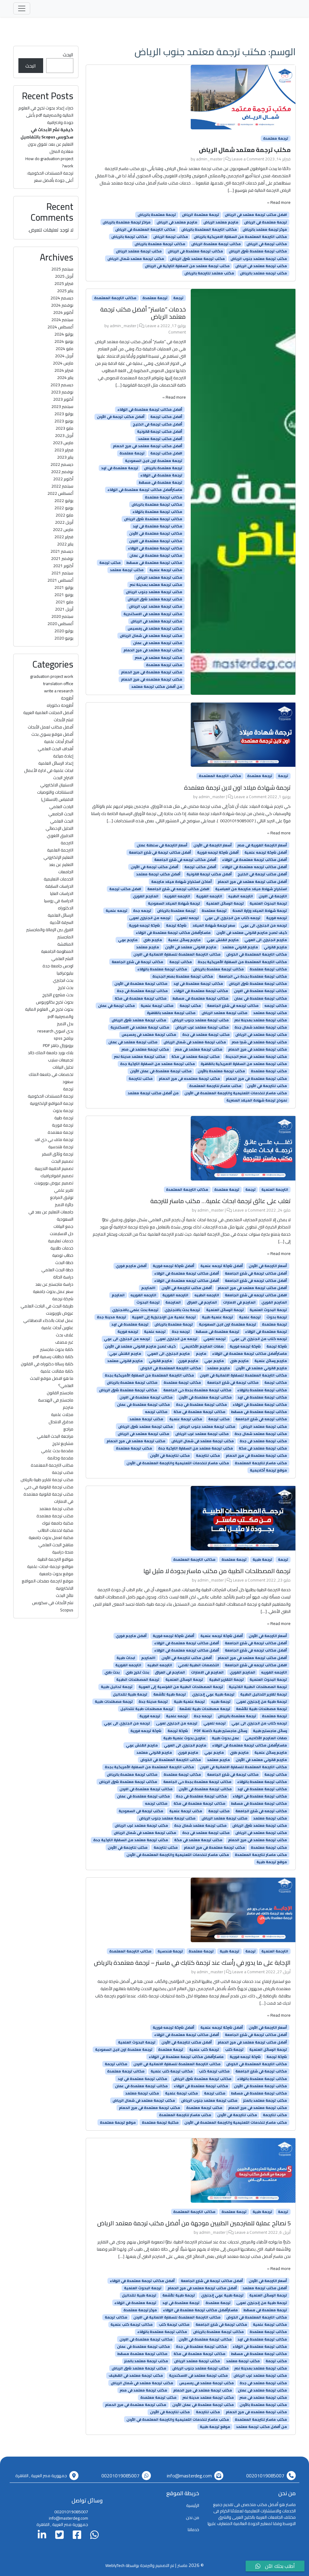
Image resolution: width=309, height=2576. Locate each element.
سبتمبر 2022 (62, 486)
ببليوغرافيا (65, 973)
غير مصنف (64, 1342)
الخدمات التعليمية (59, 879)
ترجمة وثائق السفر (58, 1154)
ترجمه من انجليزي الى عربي (264, 925)
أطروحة (67, 698)
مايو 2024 (64, 349)
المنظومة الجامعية (57, 951)
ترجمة (178, 298)
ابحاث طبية (126, 1658)
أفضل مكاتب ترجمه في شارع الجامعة (185, 860)
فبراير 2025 (64, 283)
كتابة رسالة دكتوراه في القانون (47, 1364)
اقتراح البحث (63, 778)
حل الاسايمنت (62, 1234)
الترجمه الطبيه (241, 896)
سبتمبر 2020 (62, 616)
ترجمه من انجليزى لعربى (150, 918)
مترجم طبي (153, 940)
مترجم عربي (128, 940)
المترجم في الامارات (239, 1302)
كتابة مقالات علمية (57, 1371)
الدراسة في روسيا (59, 901)
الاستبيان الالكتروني (57, 785)
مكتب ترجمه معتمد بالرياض (263, 273)
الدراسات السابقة (59, 886)
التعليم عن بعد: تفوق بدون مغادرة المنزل (51, 148)
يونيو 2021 (64, 595)
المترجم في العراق (202, 1302)
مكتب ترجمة (110, 563)
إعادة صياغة (63, 756)
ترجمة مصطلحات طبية (114, 1702)
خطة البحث (64, 1263)
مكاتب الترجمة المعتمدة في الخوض (257, 954)
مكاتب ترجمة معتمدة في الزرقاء (155, 548)
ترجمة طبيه (221, 1702)
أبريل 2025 (64, 276)
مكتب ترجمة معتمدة (164, 665)
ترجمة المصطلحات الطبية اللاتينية (258, 1687)
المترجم (118, 1295)
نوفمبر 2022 (62, 472)
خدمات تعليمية (61, 1241)
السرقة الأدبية (62, 922)
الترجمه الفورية (209, 896)
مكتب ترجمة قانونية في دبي (49, 1487)
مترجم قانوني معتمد (240, 947)
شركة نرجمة (63, 1299)
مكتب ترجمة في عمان (116, 1006)
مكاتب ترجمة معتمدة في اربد (158, 526)
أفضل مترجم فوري (131, 1266)
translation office (58, 684)
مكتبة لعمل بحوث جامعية (51, 1538)
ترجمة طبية (262, 1560)
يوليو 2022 (64, 501)
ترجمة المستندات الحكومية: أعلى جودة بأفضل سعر (50, 177)
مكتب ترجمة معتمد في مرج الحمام (153, 650)
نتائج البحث (65, 1595)
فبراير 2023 (64, 450)
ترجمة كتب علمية (204, 2050)
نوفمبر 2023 (62, 392)
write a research (59, 691)
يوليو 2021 (64, 587)
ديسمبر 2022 (62, 464)
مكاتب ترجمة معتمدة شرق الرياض (258, 251)
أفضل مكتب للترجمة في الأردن (187, 1288)
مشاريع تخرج (63, 1443)
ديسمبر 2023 (62, 385)
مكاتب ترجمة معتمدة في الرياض (195, 251)
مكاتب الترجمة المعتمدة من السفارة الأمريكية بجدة (242, 962)
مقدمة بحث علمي (57, 1451)
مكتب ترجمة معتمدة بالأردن (221, 1071)
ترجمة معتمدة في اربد (120, 468)
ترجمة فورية (63, 1125)
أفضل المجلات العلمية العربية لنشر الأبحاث (48, 716)
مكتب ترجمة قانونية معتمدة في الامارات (48, 1498)
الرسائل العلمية (61, 915)
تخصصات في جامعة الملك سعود (51, 1078)
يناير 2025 (65, 291)
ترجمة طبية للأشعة (170, 1694)
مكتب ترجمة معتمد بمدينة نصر (156, 585)
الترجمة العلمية (275, 1190)
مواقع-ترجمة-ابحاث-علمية (50, 1566)
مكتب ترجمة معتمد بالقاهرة (171, 1013)
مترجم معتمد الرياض (221, 222)
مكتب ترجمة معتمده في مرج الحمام (152, 679)
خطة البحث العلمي (57, 1270)
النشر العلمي (62, 959)
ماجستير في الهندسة (56, 1400)
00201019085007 (265, 2476)
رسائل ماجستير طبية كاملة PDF (221, 1731)
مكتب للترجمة (141, 1078)
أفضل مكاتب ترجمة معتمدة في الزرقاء (150, 409)
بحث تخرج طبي (137, 1672)
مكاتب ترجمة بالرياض (129, 237)
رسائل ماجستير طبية (270, 1731)
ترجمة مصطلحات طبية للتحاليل (147, 1709)
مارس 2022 (63, 529)
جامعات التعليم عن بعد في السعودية (51, 1215)
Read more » (279, 202)
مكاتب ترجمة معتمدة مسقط (142, 2354)
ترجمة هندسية (170, 1951)
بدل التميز (65, 1024)
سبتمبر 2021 (62, 573)
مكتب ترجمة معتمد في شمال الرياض (151, 636)
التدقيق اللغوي (60, 836)
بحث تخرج (65, 988)
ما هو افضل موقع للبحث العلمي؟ (52, 1382)
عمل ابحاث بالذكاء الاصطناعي (48, 1320)
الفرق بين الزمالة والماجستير (50, 930)
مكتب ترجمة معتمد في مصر (159, 657)
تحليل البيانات (63, 1067)
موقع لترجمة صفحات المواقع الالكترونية (48, 1585)
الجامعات (66, 872)
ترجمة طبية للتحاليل (130, 1694)
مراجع (68, 1429)
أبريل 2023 (64, 435)
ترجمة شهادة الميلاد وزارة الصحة (260, 911)
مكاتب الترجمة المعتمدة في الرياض (145, 229)
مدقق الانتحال (61, 1422)
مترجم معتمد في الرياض (177, 222)
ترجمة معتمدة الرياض (201, 215)
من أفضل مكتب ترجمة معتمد (157, 687)
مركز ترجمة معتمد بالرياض (265, 229)
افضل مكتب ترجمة (166, 453)
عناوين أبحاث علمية (57, 1328)
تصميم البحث (62, 1161)
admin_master (209, 159)
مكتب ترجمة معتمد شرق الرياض (198, 258)
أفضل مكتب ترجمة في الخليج (158, 424)
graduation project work (52, 676)
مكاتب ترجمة (181, 962)
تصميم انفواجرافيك (57, 1176)
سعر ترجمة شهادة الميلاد (214, 925)
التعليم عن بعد (61, 864)
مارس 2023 (63, 443)
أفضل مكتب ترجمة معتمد (160, 439)
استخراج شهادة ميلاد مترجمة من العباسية (251, 889)
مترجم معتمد (148, 947)
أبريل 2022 (64, 522)
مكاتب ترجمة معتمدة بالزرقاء (157, 512)
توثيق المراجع (62, 1197)
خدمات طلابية (62, 1248)
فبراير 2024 (64, 370)
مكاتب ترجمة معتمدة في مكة (141, 998)
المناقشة (65, 944)
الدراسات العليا (62, 893)
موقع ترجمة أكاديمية (268, 1470)
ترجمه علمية (116, 911)
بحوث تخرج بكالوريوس (55, 1002)
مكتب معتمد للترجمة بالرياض (209, 273)
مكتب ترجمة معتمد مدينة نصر (140, 1057)
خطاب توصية (63, 1255)
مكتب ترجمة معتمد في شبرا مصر (259, 1042)
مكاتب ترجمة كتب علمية (172, 2071)
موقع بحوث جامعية (56, 1574)
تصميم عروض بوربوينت (54, 1183)
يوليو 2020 (64, 631)
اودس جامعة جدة (58, 966)
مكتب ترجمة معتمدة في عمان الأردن (161, 1071)
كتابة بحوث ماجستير (57, 1349)
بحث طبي (112, 1672)
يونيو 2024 (64, 341)
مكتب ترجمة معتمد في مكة (196, 1057)
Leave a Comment (248, 159)
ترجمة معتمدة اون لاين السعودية (154, 460)
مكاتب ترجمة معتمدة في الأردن (156, 533)
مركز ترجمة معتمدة (140, 2310)
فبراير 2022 (64, 537)
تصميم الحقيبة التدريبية (54, 1168)
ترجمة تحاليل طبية (117, 1687)
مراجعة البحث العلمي (55, 1436)
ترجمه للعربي (188, 918)
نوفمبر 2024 (62, 305)
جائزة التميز (64, 1205)
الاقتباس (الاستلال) (57, 799)
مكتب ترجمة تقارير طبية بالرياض (47, 1480)
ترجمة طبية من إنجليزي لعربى (262, 1702)
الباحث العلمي (61, 807)
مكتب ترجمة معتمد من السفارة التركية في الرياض (187, 266)
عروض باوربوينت (60, 1313)
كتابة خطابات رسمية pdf (53, 1357)
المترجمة (173, 1302)
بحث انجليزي (63, 980)
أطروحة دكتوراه (60, 705)
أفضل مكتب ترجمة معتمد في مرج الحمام (148, 446)
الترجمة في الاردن (273, 896)
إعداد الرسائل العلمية (56, 763)
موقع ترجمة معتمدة (118, 2122)
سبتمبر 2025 (62, 269)
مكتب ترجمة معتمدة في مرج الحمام (152, 672)
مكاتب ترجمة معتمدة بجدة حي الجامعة (253, 976)
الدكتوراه (66, 908)
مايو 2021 (64, 602)
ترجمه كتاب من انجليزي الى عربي (233, 918)
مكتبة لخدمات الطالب (56, 1530)
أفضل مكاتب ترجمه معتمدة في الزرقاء (255, 867)
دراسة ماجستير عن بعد (54, 1284)
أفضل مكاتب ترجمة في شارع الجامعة (160, 852)
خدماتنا (193, 2530)
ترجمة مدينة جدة (111, 1317)
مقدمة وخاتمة (60, 1458)
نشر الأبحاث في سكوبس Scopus (53, 1606)
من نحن (193, 2518)
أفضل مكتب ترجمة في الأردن (121, 417)
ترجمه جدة (142, 911)
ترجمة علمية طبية (217, 1317)
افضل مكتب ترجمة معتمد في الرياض (256, 215)
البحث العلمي (62, 821)
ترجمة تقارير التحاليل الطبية (264, 1694)
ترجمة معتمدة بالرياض (157, 215)
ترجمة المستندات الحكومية (51, 1096)
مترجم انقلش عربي (223, 940)
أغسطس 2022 (60, 493)
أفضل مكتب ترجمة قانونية (160, 431)
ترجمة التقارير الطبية (226, 1680)
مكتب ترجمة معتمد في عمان (158, 643)
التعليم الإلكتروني (58, 857)
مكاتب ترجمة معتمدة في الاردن (156, 541)
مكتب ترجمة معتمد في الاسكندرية (153, 614)
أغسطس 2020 (60, 624)
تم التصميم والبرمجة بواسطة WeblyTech (140, 2565)
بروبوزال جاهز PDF (58, 1045)
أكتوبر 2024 (63, 312)
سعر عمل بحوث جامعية (53, 1291)
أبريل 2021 (64, 609)
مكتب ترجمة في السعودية (141, 1811)
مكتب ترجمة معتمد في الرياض (261, 266)
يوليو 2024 (64, 334)
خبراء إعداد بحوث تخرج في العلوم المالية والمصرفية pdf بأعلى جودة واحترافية (46, 115)
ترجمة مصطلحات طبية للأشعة (261, 1709)
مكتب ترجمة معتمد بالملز (265, 2100)
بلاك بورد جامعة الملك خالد (51, 1053)
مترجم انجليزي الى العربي (266, 940)
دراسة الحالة (63, 1277)
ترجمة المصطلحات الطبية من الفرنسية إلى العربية (181, 1687)
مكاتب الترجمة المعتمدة (115, 298)
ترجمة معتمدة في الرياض (266, 222)
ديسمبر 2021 (62, 551)
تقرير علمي (64, 1190)
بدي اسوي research (55, 1031)
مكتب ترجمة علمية (166, 570)
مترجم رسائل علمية (184, 940)
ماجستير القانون (60, 1393)
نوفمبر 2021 (62, 558)
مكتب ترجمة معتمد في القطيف (136, 2375)
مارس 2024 (63, 363)
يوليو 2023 (64, 414)
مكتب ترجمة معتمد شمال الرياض (136, 258)
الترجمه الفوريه (177, 896)
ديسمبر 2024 (62, 298)
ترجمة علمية (250, 1317)
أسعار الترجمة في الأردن (213, 845)
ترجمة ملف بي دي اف (54, 1139)
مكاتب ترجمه (276, 1006)
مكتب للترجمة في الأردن (267, 1086)
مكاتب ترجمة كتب (214, 2071)
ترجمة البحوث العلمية (268, 903)
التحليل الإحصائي (59, 828)
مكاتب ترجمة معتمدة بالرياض (160, 244)
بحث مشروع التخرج (58, 995)
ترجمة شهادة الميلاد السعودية (174, 903)
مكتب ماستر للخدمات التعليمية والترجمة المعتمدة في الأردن (236, 1093)
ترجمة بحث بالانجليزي (182, 1310)
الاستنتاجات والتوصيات (55, 792)
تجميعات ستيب (61, 1060)
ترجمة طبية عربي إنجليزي (213, 1694)
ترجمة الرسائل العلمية (225, 903)
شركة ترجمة (176, 925)
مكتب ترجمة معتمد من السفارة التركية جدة (158, 1064)
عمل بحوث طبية (226, 1738)
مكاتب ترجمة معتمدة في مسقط (154, 563)
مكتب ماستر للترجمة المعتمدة (215, 1086)
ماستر (182, 2565)
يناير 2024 (65, 378)
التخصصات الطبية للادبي (199, 1665)
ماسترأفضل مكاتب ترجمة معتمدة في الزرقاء (145, 490)
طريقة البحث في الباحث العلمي (47, 1306)
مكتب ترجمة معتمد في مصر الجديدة (256, 1057)
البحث (68, 55)
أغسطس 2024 (60, 327)
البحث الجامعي (61, 814)
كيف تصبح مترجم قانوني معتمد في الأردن (252, 933)
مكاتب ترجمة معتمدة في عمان (156, 555)
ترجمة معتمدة (276, 138)
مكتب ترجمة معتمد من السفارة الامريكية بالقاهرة (244, 1064)
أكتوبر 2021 (63, 566)
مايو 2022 (64, 515)
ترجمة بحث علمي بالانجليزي (135, 1310)
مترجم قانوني (275, 947)
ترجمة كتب (234, 2050)
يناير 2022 (65, 544)
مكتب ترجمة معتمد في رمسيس (155, 628)
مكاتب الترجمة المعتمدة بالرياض (209, 229)
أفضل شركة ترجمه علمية (266, 852)
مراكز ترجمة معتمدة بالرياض (127, 222)
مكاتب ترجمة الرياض (171, 237)
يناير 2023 (65, 457)
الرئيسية (193, 2505)
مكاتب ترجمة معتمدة (164, 497)
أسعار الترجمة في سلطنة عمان (162, 845)
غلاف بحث (65, 1335)
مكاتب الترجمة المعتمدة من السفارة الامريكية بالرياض (240, 237)
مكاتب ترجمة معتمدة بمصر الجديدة (183, 976)
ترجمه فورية (277, 918)
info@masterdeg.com (189, 2476)
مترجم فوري (188, 1361)
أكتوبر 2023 (63, 399)
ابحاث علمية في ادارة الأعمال (49, 770)
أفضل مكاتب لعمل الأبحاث (51, 727)
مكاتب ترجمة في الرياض (267, 244)
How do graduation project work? (49, 162)
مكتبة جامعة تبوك (58, 1523)
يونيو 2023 (64, 421)
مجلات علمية (62, 1414)
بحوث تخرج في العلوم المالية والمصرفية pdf (49, 1013)
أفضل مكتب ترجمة (166, 417)
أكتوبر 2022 (63, 479)
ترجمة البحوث (148, 1302)
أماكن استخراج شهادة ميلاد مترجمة (182, 881)
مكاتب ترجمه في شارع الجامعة (233, 1006)
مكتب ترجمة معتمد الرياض (139, 251)
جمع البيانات (63, 1226)
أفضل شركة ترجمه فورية (218, 852)
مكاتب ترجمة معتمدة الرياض (216, 244)
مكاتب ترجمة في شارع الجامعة (137, 962)
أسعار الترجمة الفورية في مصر (262, 845)
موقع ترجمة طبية (272, 1862)
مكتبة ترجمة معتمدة (160, 2122)
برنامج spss (64, 1038)
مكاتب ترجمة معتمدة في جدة (142, 991)
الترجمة (67, 843)
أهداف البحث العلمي (56, 749)
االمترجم (148, 1288)
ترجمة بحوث (277, 1317)
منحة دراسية (63, 1552)
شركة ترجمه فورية (144, 925)
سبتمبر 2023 (62, 406)
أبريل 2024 (64, 356)
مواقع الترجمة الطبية (55, 1559)
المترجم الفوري (146, 896)
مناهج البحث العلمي (56, 1545)
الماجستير (65, 937)
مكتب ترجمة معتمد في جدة (206, 1035)
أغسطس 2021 (60, 580)
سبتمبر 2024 (62, 320)
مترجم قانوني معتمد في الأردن (191, 947)
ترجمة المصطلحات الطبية (138, 1680)
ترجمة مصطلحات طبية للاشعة (205, 1709)
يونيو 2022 (64, 508)
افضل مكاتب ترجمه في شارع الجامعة (178, 889)
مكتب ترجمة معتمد (127, 570)
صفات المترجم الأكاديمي (203, 1346)
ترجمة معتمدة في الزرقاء (161, 475)
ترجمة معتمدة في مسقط (161, 482)
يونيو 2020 (64, 638)
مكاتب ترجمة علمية (270, 2325)
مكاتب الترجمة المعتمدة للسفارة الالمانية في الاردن (177, 954)
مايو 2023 (64, 428)
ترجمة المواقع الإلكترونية (52, 1103)
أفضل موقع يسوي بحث (52, 734)
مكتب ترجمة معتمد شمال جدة (261, 1027)
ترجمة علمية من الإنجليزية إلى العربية (164, 1317)
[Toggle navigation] (22, 8)
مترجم (201, 1354)
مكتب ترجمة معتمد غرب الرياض (156, 606)
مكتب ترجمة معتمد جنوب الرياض (259, 258)
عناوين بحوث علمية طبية (185, 1738)
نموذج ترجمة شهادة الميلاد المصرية (257, 1100)
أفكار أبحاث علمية (59, 741)
